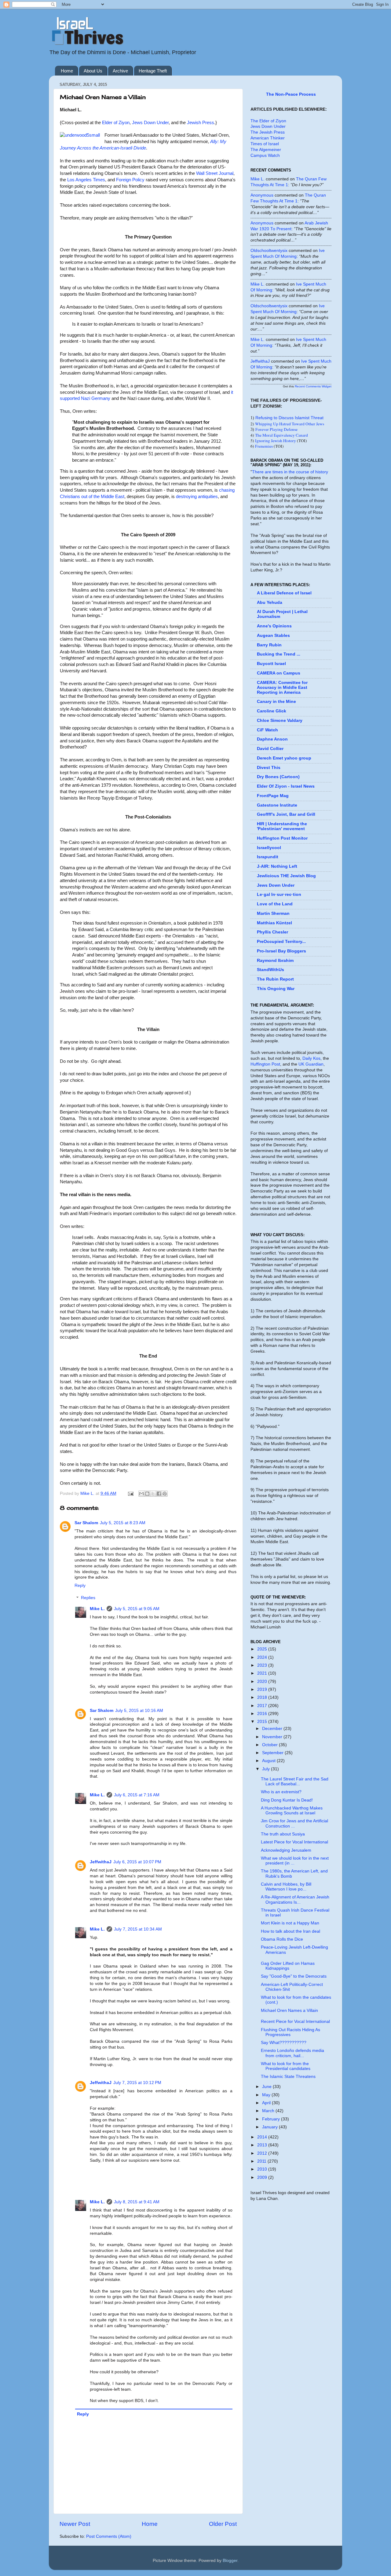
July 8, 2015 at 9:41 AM (137, 2202)
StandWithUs (270, 970)
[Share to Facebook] (159, 1494)
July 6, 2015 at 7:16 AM (137, 1795)
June (267, 2087)
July (267, 1769)
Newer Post (75, 2524)
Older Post (223, 2524)
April (267, 2103)
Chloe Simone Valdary (280, 721)
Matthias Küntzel (274, 923)
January (270, 2127)
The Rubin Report (275, 979)
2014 (263, 2137)
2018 (263, 1697)
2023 (263, 1665)
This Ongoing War (276, 989)
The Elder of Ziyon (268, 121)
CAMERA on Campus (279, 673)
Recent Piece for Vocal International (295, 2022)
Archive (120, 71)
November (273, 1737)
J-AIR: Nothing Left (277, 866)
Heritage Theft (153, 71)
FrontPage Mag (273, 796)
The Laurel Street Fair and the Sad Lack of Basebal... (295, 1781)
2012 (263, 2153)
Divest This (269, 768)
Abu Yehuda (270, 602)
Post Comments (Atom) (109, 2536)
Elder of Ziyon (116, 123)
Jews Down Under (150, 123)
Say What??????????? (284, 2043)
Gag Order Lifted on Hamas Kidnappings (288, 1966)
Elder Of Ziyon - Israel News (286, 786)
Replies (88, 1598)
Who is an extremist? (281, 1792)
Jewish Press (201, 123)
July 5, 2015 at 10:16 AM (139, 1711)
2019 (263, 1689)
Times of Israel (265, 144)
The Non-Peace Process (291, 94)
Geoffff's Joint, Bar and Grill (286, 814)
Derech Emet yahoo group (284, 758)
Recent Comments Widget (313, 386)
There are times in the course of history (290, 472)
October (270, 1745)
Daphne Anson (272, 739)
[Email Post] (130, 1493)
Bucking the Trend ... (279, 654)
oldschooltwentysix (269, 251)
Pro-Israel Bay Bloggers (281, 951)
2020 (263, 1682)
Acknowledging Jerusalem (286, 1850)
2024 (263, 1657)
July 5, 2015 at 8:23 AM (123, 1523)
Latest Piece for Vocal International (294, 1842)
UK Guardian (311, 1064)
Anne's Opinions (274, 626)
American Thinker (268, 138)
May (267, 2095)
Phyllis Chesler (272, 932)
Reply (80, 1586)
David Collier (270, 749)
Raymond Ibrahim (275, 961)
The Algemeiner (266, 150)
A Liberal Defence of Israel (284, 593)
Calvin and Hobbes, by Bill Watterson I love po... (286, 1887)
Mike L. (97, 1609)
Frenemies (264, 446)
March (269, 2111)
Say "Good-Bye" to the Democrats (294, 1976)
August (269, 1761)
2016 (263, 1714)
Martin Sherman (273, 913)
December (273, 1729)
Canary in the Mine (276, 702)
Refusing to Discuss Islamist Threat (289, 418)
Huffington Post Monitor (282, 838)
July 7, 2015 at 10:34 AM (138, 1929)
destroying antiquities (197, 497)
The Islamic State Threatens (288, 2077)
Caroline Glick (272, 711)
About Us (93, 71)
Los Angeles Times (86, 180)
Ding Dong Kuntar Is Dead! (287, 1800)
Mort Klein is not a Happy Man (290, 1923)
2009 (263, 2177)
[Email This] (141, 1494)
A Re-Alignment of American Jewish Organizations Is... (295, 1900)
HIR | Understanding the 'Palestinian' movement (282, 826)
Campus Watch (265, 155)
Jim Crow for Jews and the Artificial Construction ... (294, 1823)
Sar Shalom (86, 1523)
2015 (263, 1722)
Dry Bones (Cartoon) (278, 777)
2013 (263, 2145)
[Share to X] (153, 1494)
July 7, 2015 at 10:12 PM (137, 2083)
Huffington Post (265, 1064)
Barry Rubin (269, 645)
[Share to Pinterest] (165, 1494)
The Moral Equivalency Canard (281, 435)
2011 (262, 2161)
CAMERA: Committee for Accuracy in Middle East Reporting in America (282, 687)
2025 (263, 1649)
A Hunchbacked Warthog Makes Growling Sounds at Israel (292, 1811)
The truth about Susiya (283, 1834)
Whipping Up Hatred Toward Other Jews (290, 424)
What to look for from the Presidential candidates (286, 2066)
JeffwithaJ (101, 1862)
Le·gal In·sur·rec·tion (279, 894)
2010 (263, 2169)
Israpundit (268, 857)
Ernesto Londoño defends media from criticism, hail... (292, 2053)
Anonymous (262, 195)
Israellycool (269, 848)
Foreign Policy (130, 180)
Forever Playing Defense (276, 429)
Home (67, 71)
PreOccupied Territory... (281, 942)
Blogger (230, 2561)
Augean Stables (273, 636)
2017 (263, 1706)
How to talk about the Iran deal (291, 1931)
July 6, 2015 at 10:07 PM (137, 1862)
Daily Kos (311, 1058)
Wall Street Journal (215, 173)
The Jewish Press (268, 132)
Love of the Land (275, 904)
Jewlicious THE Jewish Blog (286, 876)
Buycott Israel (271, 664)
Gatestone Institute (277, 805)
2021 (263, 1673)
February (272, 2119)
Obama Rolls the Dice (282, 1939)
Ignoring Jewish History (276, 441)
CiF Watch (267, 730)
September (273, 1753)
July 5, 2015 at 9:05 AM (137, 1609)
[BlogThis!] (147, 1494)
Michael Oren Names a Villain (289, 2011)
